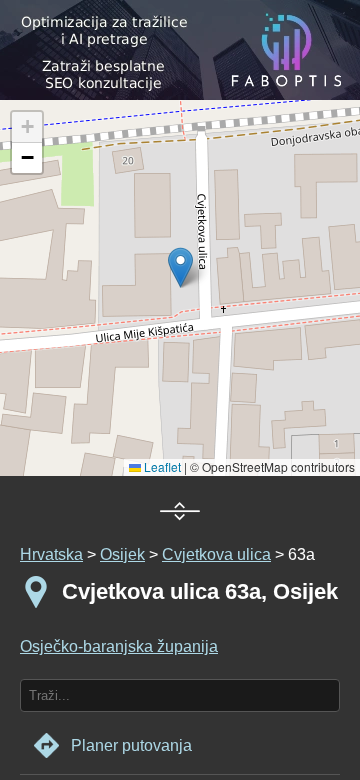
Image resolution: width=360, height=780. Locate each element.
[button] (27, 127)
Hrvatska (51, 554)
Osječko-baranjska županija (119, 646)
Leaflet (161, 466)
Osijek (122, 554)
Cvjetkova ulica (216, 554)
